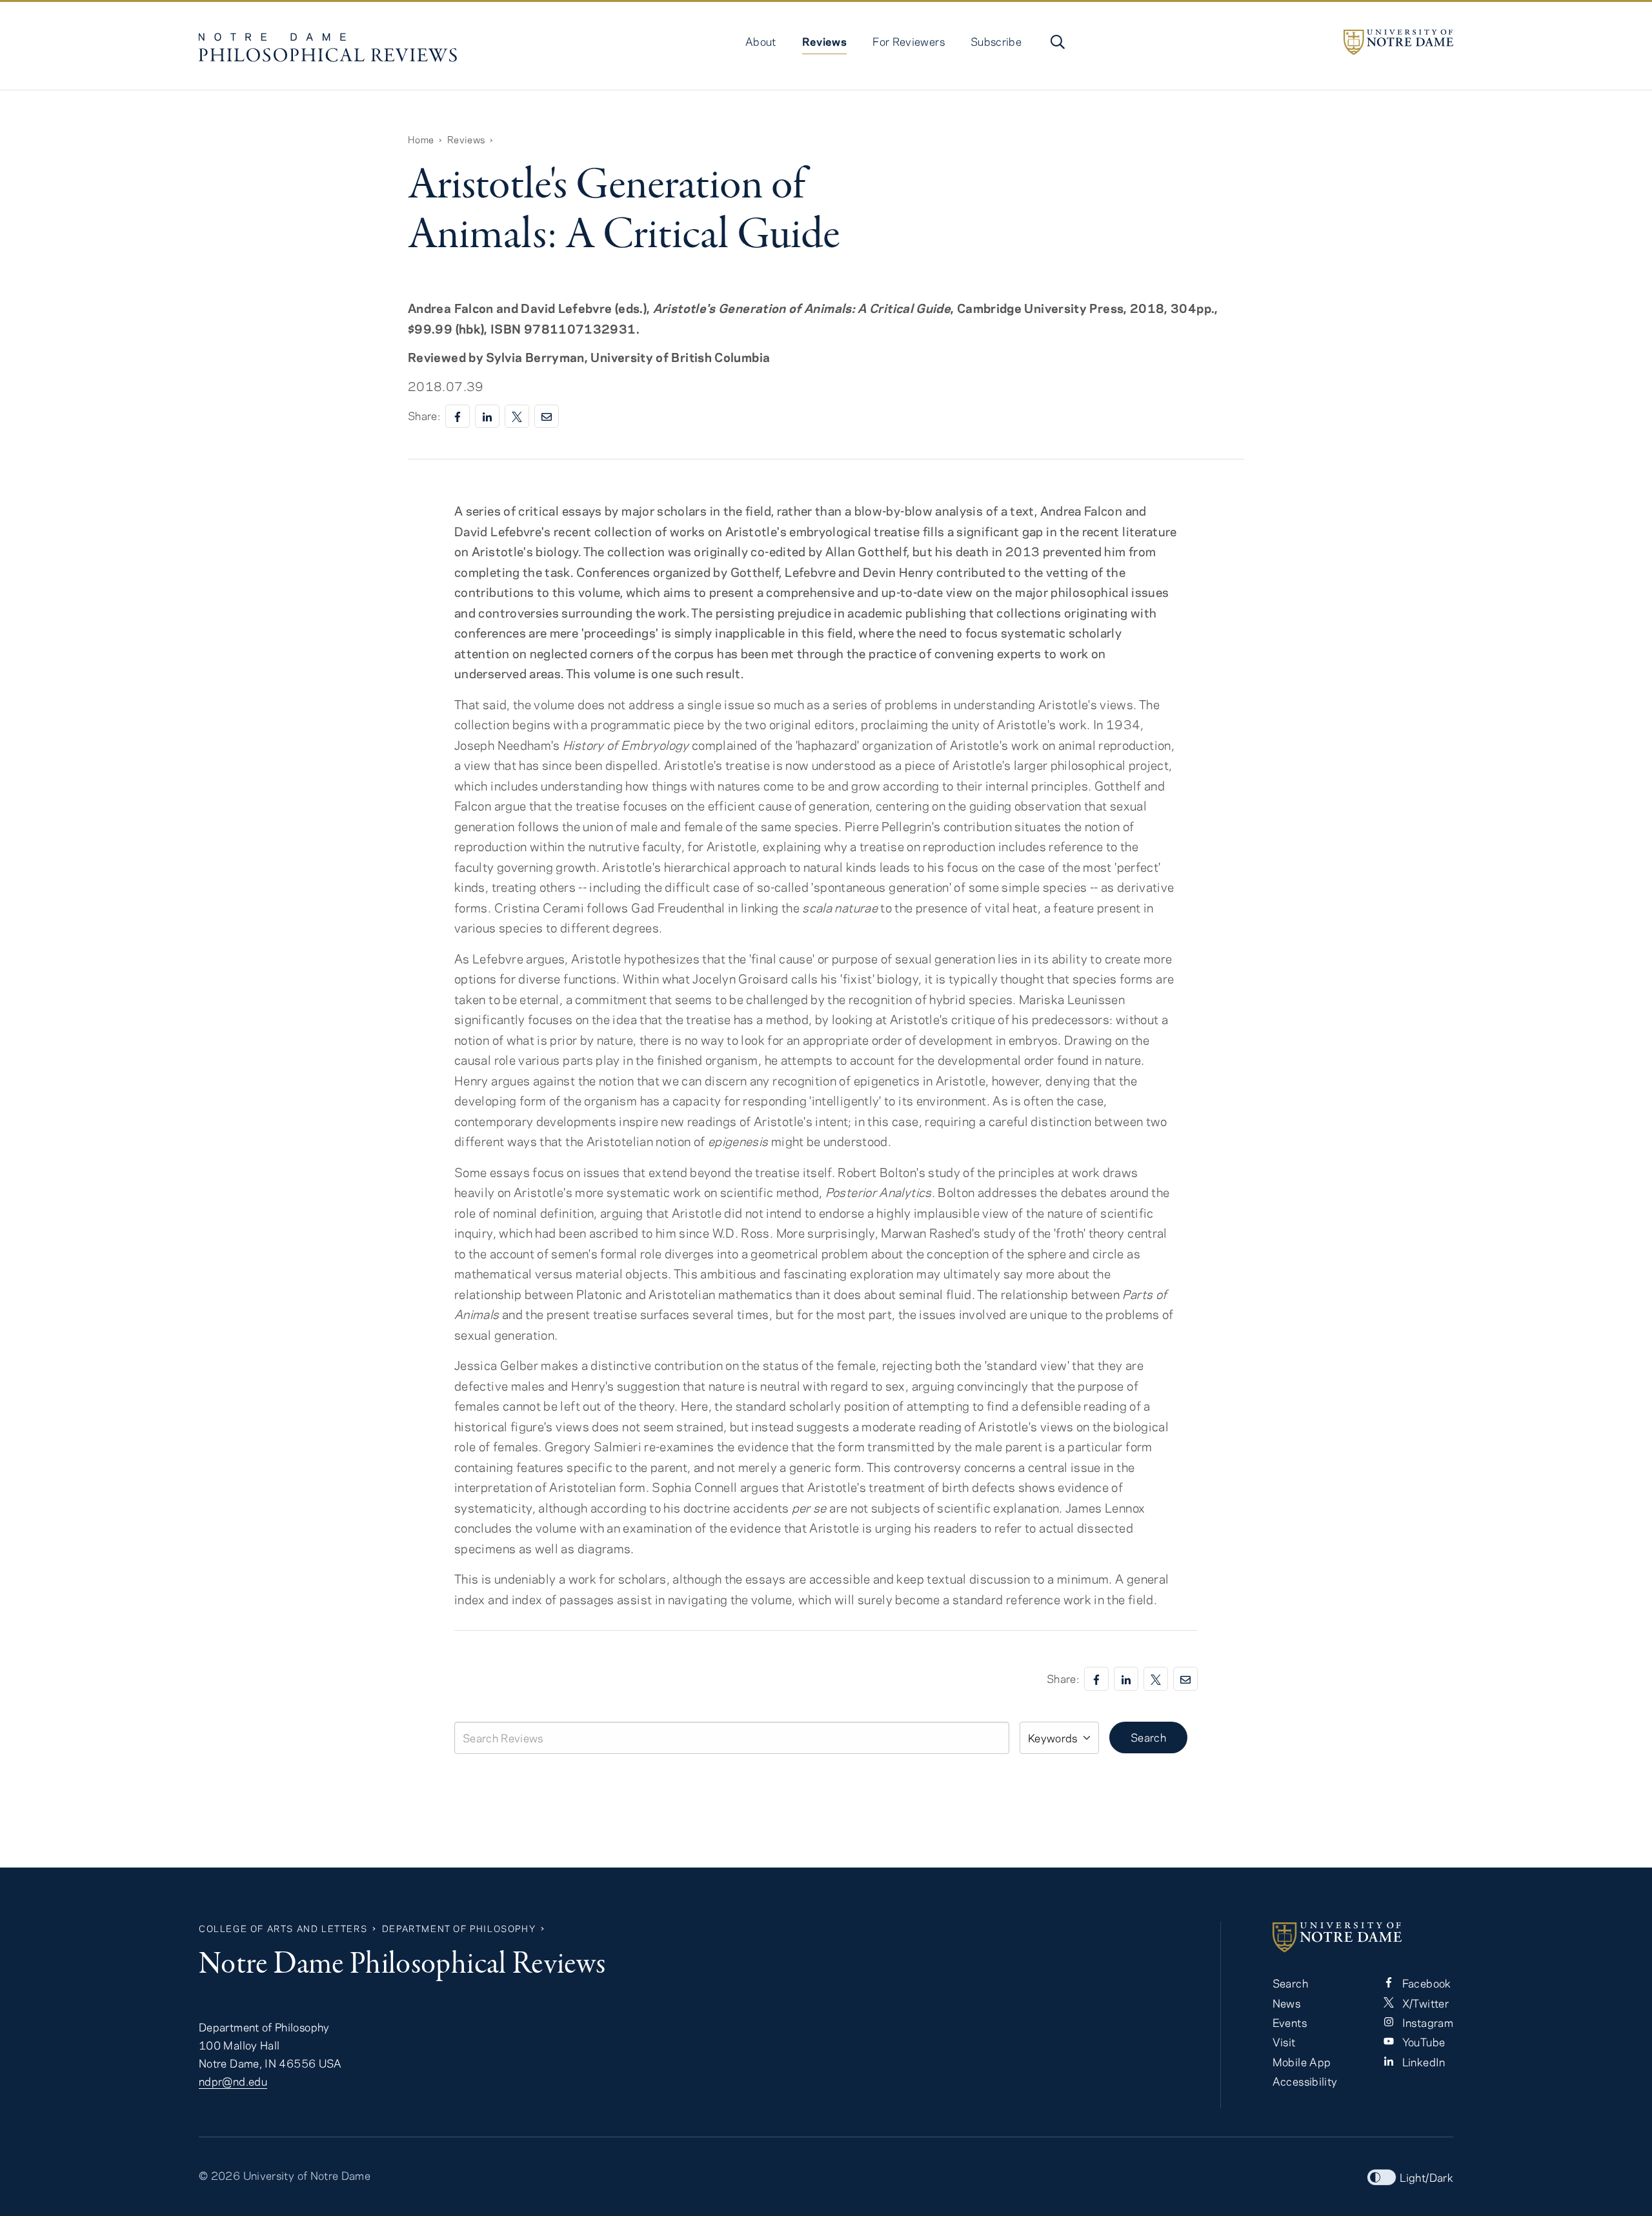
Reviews (825, 41)
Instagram (1426, 2022)
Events (1290, 2022)
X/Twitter (1424, 2003)
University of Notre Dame (307, 2175)
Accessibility (1305, 2081)
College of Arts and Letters (283, 1929)
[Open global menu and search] (1056, 42)
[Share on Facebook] (458, 417)
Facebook (1425, 1983)
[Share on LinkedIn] (487, 417)
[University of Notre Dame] (1398, 42)
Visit (1284, 2042)
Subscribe (996, 41)
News (1286, 2003)
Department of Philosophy (459, 1929)
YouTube (1422, 2042)
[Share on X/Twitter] (517, 417)
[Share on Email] (547, 417)
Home (421, 139)
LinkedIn (1422, 2062)
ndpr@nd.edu (233, 2081)
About (761, 41)
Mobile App (1302, 2062)
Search (1148, 1737)
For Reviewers (909, 41)
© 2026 (219, 2175)
